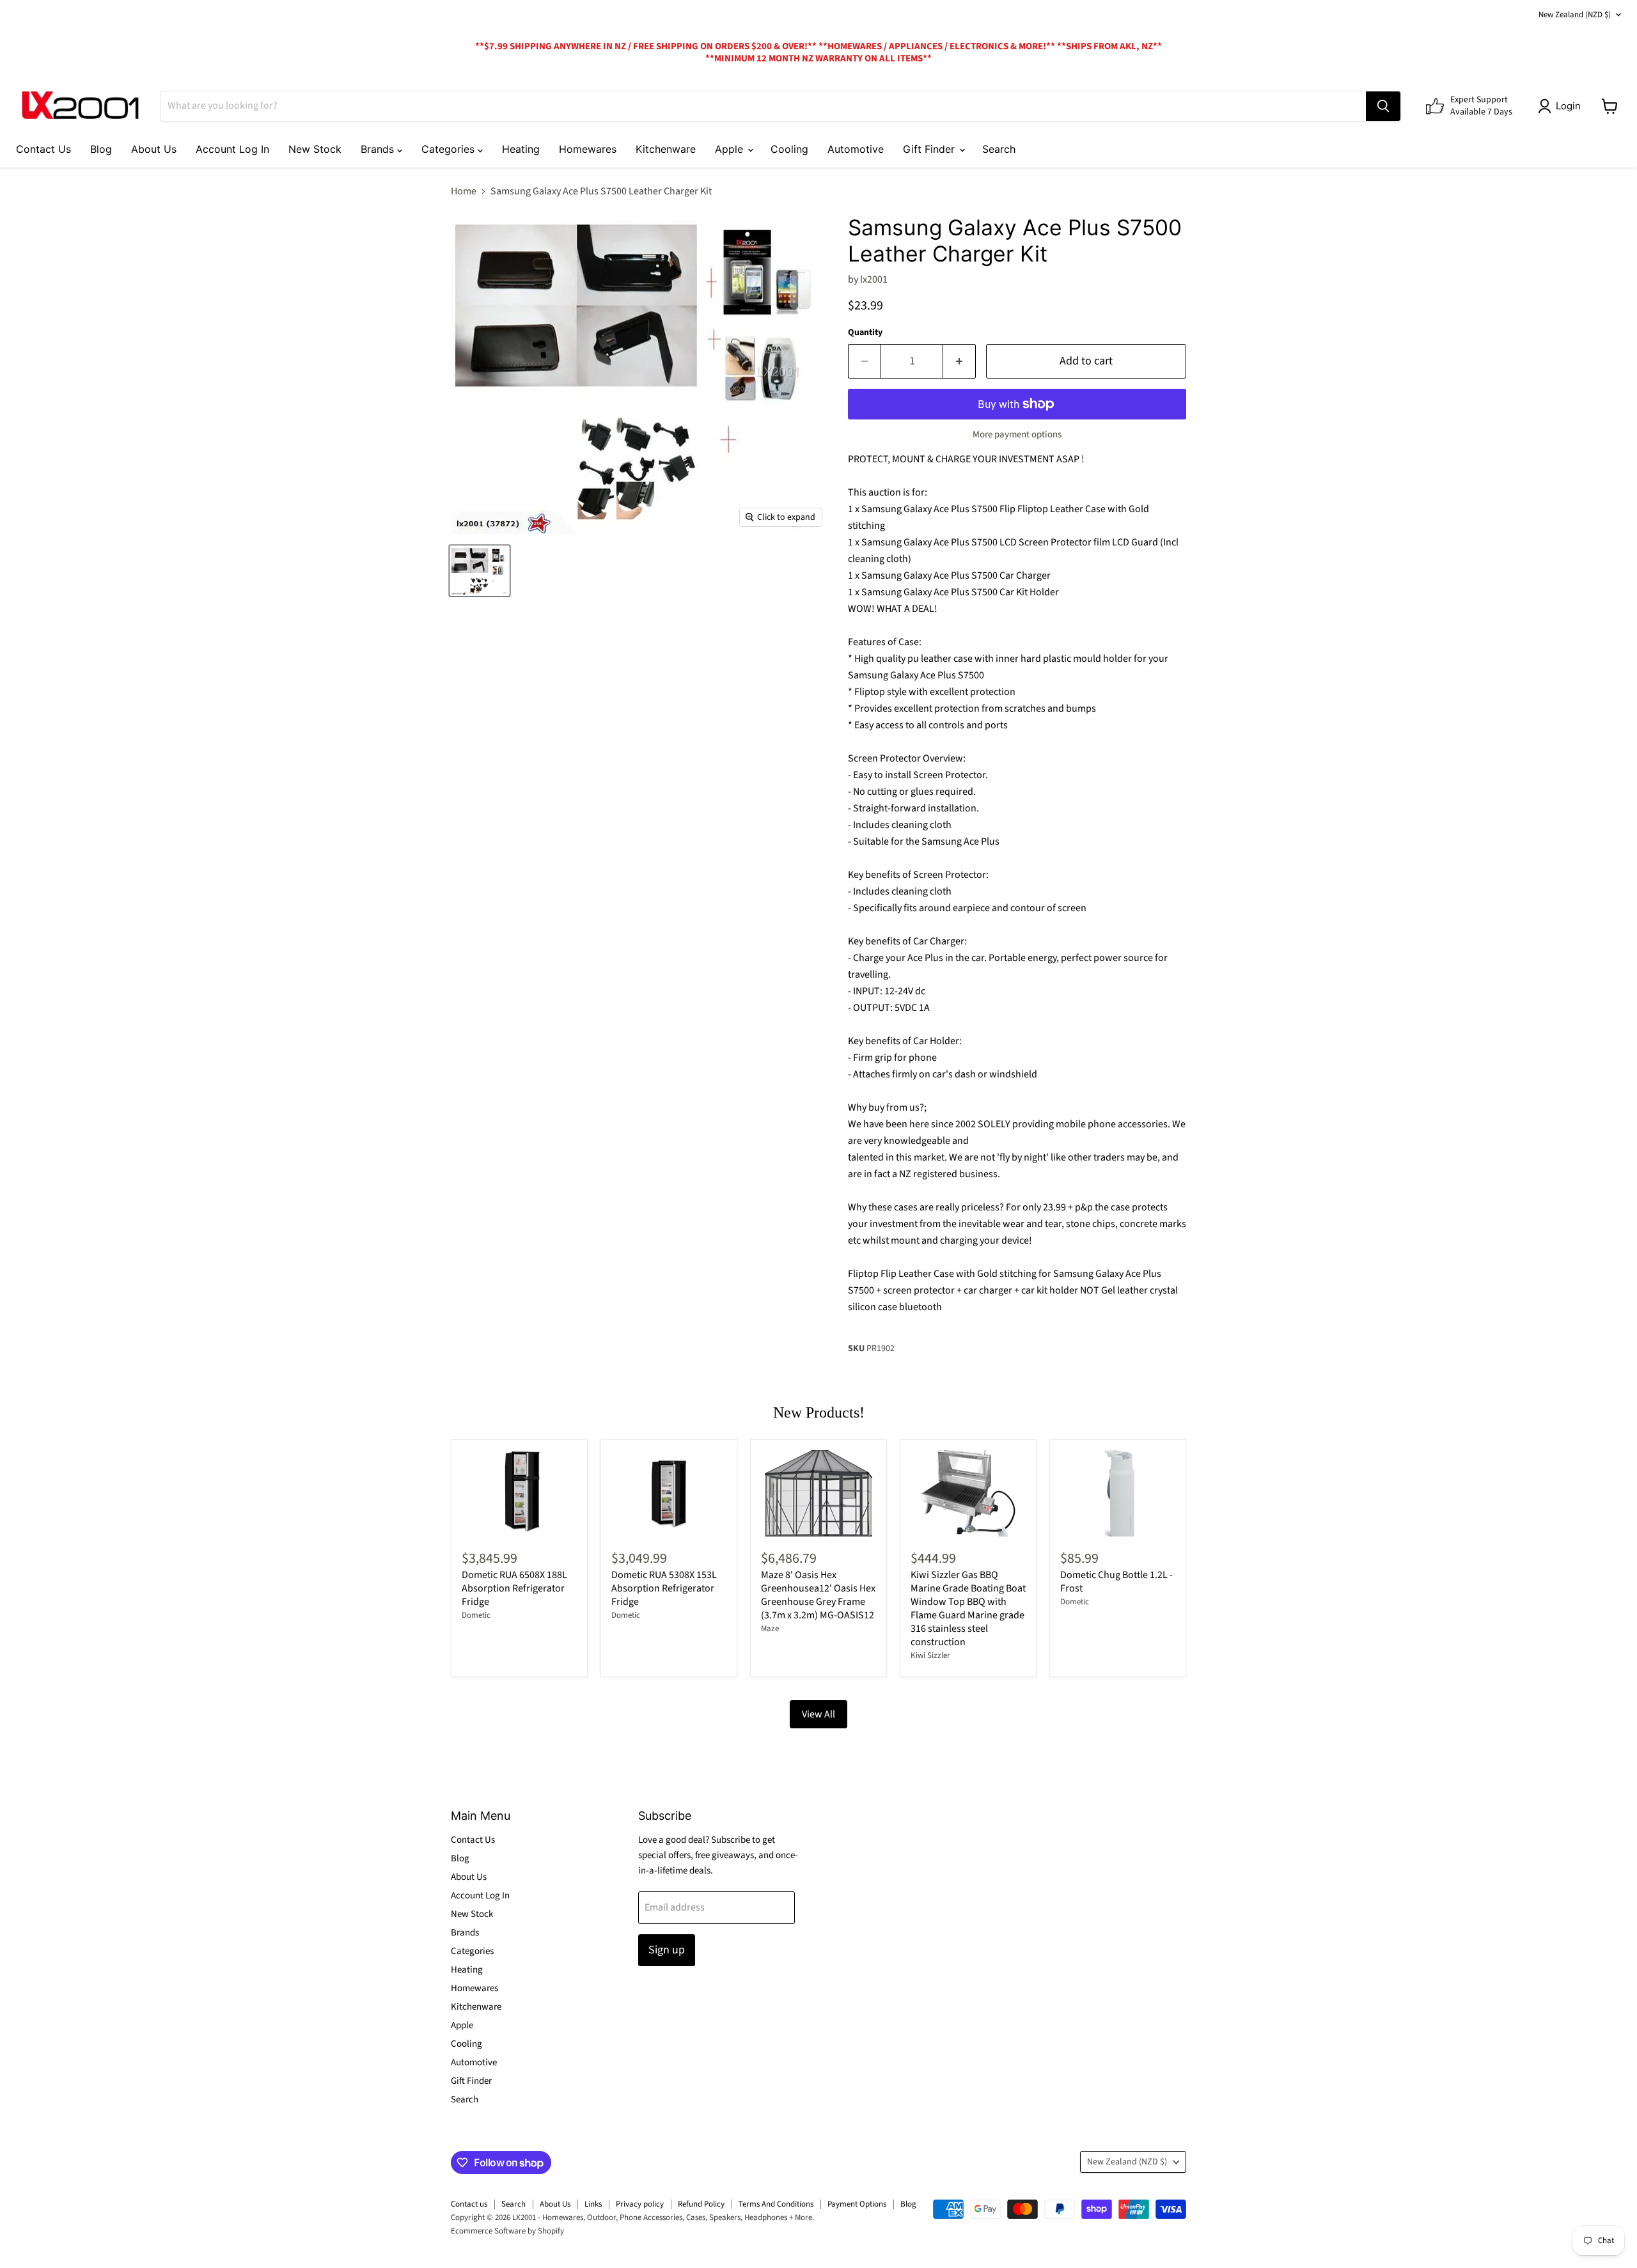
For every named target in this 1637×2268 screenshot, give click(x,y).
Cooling (789, 149)
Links (593, 2204)
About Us (154, 149)
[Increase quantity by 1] (959, 362)
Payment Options (857, 2204)
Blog (101, 149)
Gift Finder (930, 149)
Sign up (667, 1950)
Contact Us (43, 149)
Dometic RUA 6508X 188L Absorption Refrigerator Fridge (514, 1588)
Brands (379, 149)
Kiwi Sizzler (930, 1655)
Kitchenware (666, 149)
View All (818, 1714)
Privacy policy (640, 2204)
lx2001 (874, 279)
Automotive (856, 149)
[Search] (1383, 106)
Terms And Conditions (776, 2204)
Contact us (469, 2204)
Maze (770, 1629)
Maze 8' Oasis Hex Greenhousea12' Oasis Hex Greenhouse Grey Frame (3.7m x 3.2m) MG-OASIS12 (818, 1595)
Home (464, 191)
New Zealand (1575, 15)
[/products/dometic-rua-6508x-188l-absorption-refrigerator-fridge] (519, 1493)
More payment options (1017, 434)
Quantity (865, 332)
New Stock (315, 149)
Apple (731, 149)
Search (999, 149)
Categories (450, 149)
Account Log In (232, 149)
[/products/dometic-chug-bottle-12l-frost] (1118, 1493)
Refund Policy (701, 2204)
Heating (521, 149)
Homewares (588, 149)
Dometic (476, 1615)
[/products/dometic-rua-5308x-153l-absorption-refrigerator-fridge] (669, 1493)
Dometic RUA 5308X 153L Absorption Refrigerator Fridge (664, 1588)
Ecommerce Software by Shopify (507, 2231)
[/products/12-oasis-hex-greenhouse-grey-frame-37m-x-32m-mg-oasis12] (818, 1493)
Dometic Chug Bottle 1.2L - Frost (1116, 1582)
